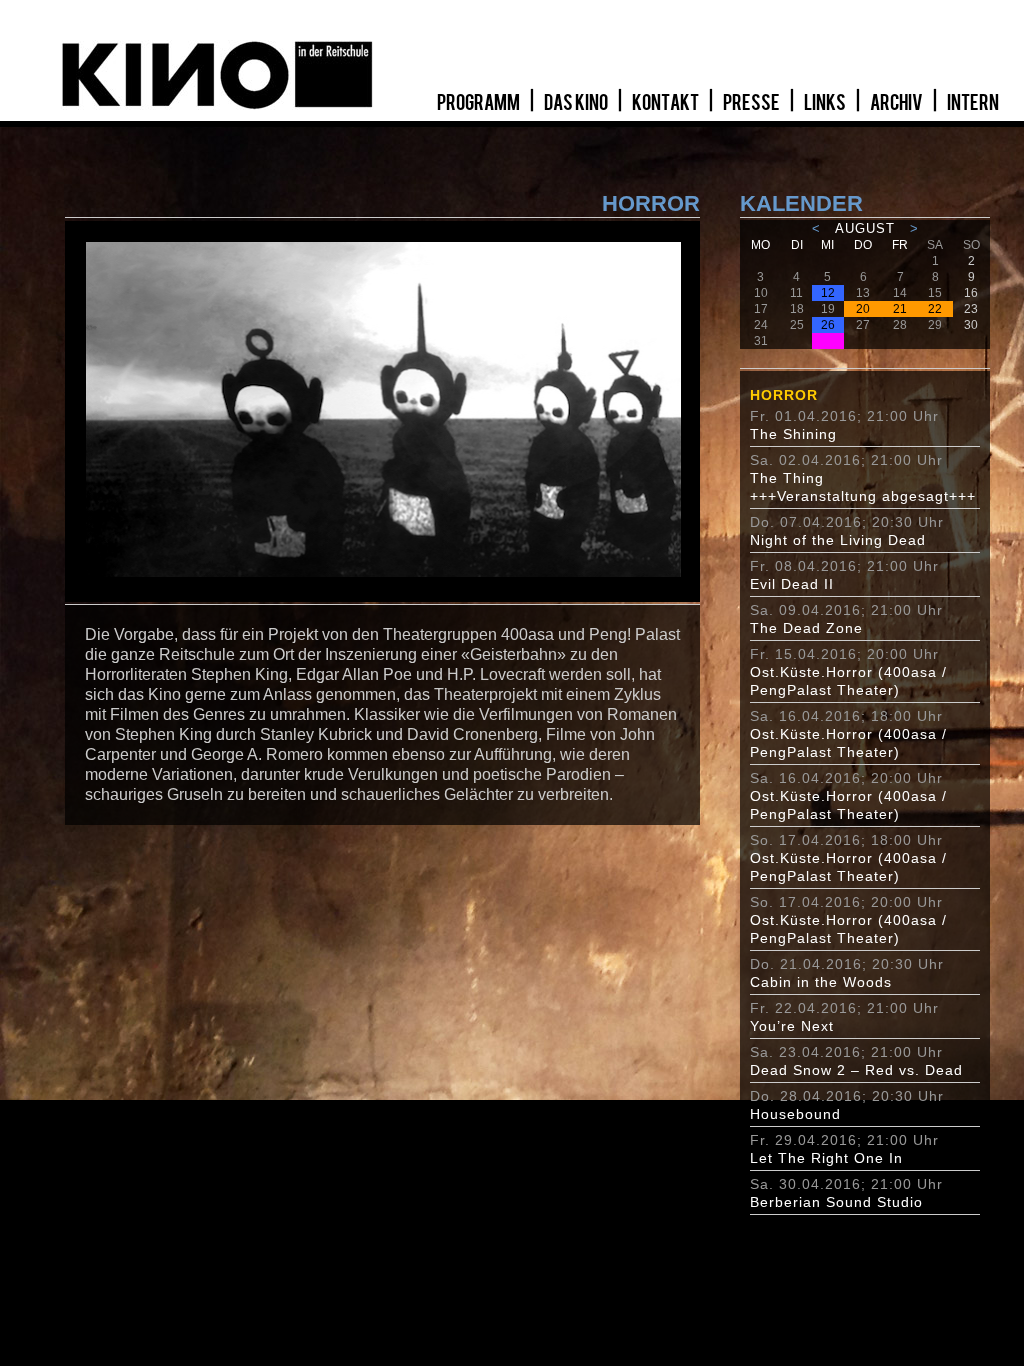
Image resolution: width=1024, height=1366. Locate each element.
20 (863, 309)
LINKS (826, 103)
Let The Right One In (826, 1158)
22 (935, 309)
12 (828, 293)
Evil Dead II (792, 584)
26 (828, 325)
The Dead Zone (806, 628)
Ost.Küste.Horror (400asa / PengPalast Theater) (848, 681)
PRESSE (752, 103)
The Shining (793, 434)
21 (900, 309)
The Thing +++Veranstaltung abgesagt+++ (863, 487)
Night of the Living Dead (838, 540)
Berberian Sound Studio (836, 1202)
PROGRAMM (479, 103)
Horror (784, 395)
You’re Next (792, 1026)
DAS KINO (577, 103)
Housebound (795, 1114)
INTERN (973, 103)
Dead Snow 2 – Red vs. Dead (856, 1070)
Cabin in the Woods (821, 982)
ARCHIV (897, 103)
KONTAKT (666, 103)
